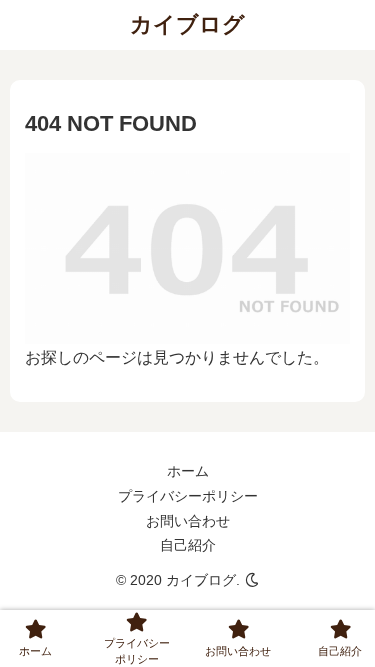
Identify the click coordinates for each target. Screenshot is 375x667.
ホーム (188, 471)
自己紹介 (188, 545)
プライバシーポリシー (188, 496)
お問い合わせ (188, 521)
